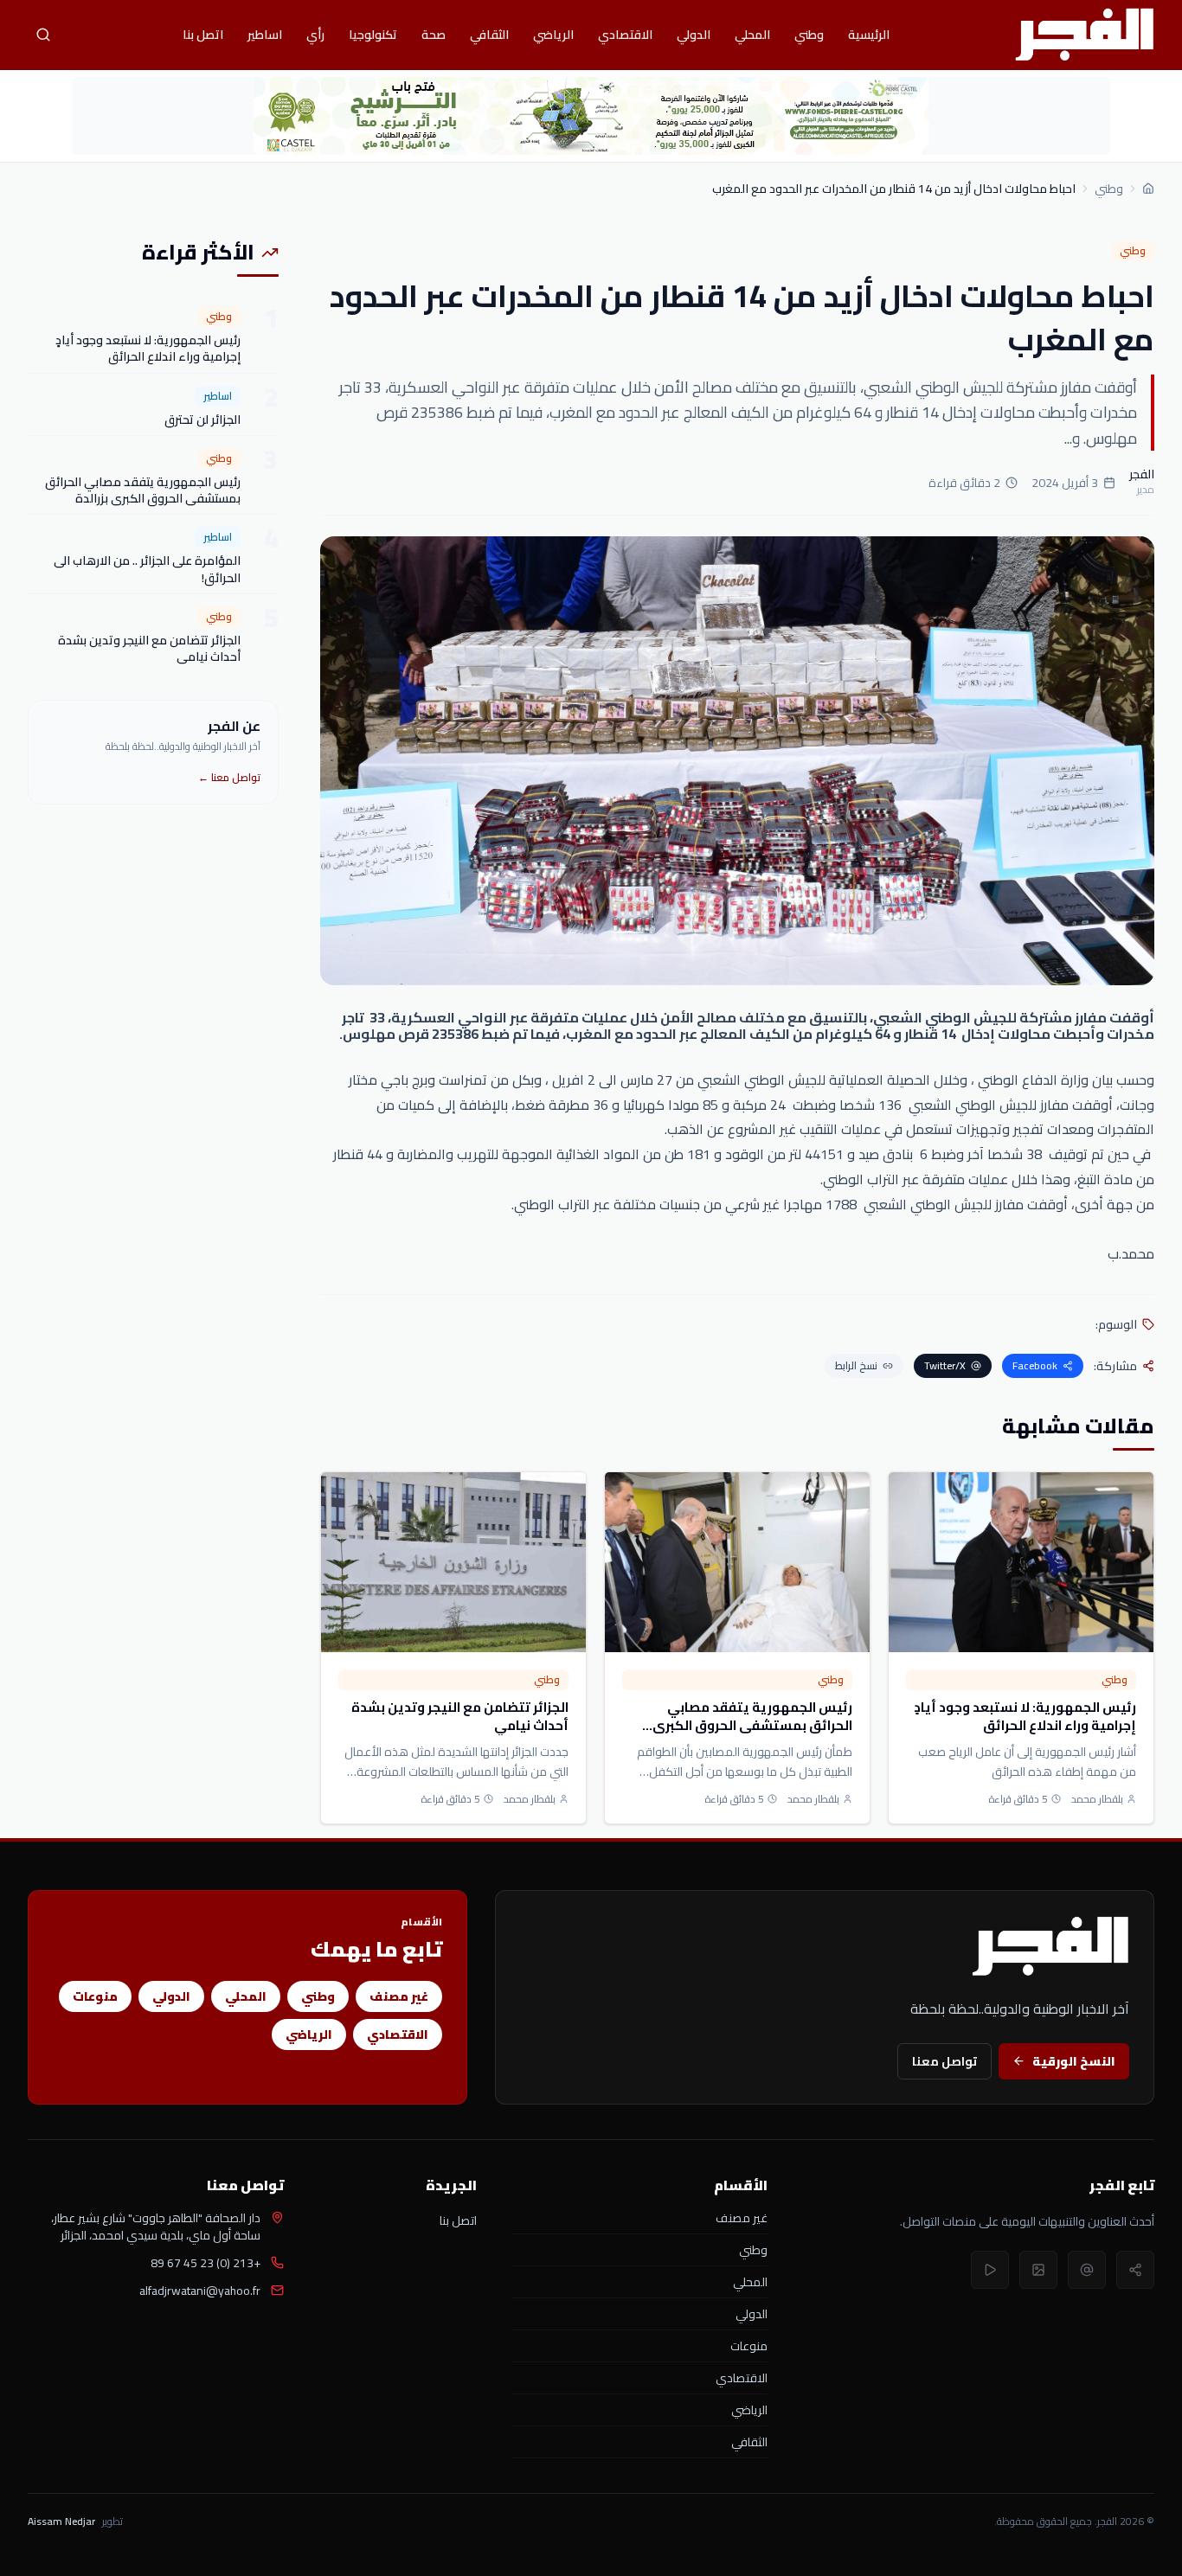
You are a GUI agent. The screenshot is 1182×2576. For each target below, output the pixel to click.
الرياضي (553, 35)
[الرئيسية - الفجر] (1084, 35)
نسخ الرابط (856, 1365)
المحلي (752, 35)
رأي (315, 35)
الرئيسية (869, 35)
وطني (809, 35)
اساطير (265, 35)
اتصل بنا (203, 35)
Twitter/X (945, 1365)
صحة (434, 35)
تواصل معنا (944, 2061)
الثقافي (489, 35)
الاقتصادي (625, 35)
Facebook (1035, 1365)
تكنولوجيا (373, 35)
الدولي (694, 35)
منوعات (95, 1996)
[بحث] (43, 35)
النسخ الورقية (1074, 2061)
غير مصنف (399, 1996)
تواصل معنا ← (229, 777)
